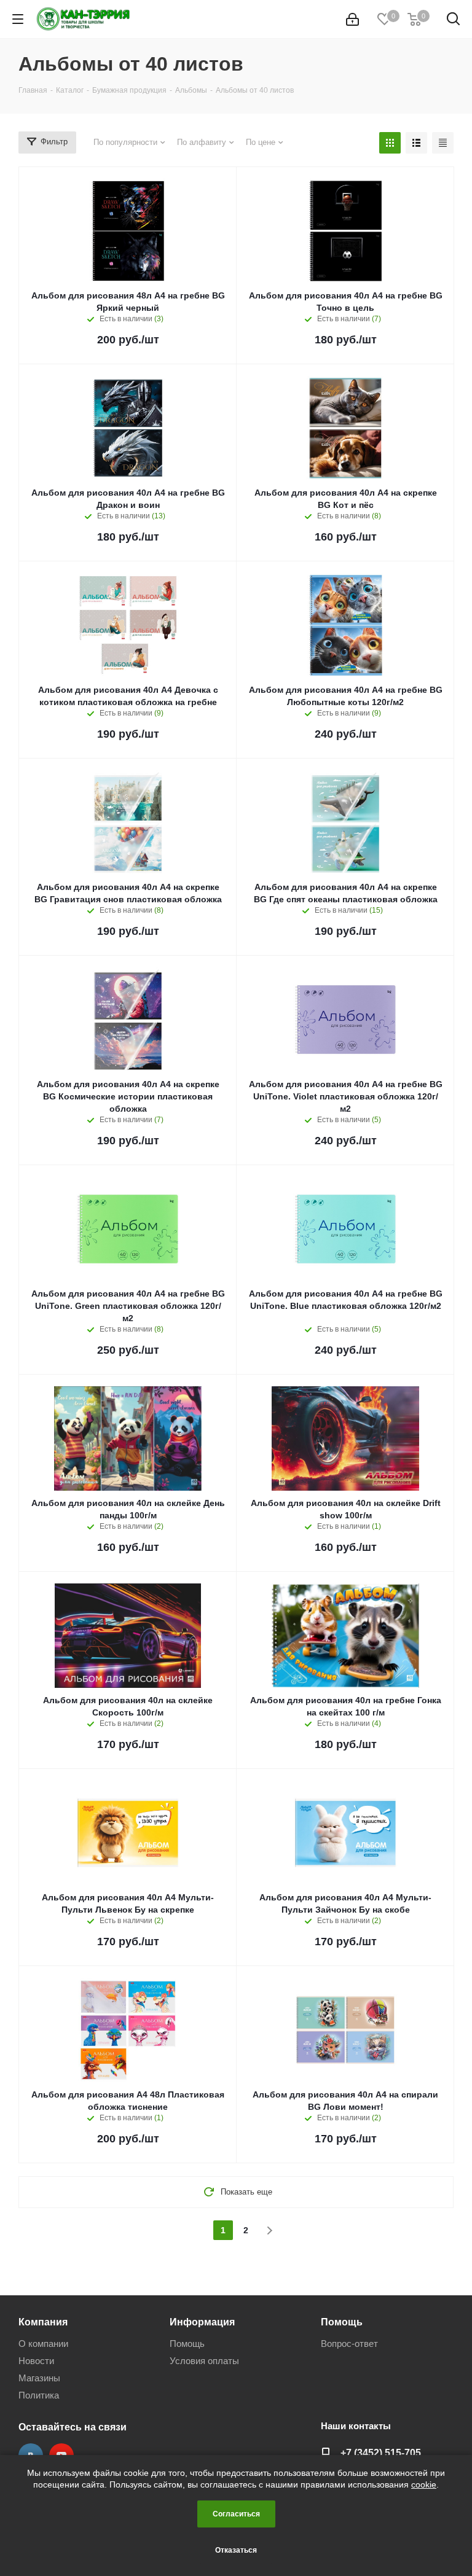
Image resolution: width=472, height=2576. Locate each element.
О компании (43, 2344)
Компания (43, 2322)
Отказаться (236, 2550)
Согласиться (236, 2514)
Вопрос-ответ (349, 2344)
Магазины (39, 2378)
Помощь (187, 2344)
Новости (36, 2361)
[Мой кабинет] (352, 19)
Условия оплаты (204, 2361)
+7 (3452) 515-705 (381, 2453)
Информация (202, 2322)
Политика (39, 2395)
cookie (424, 2484)
